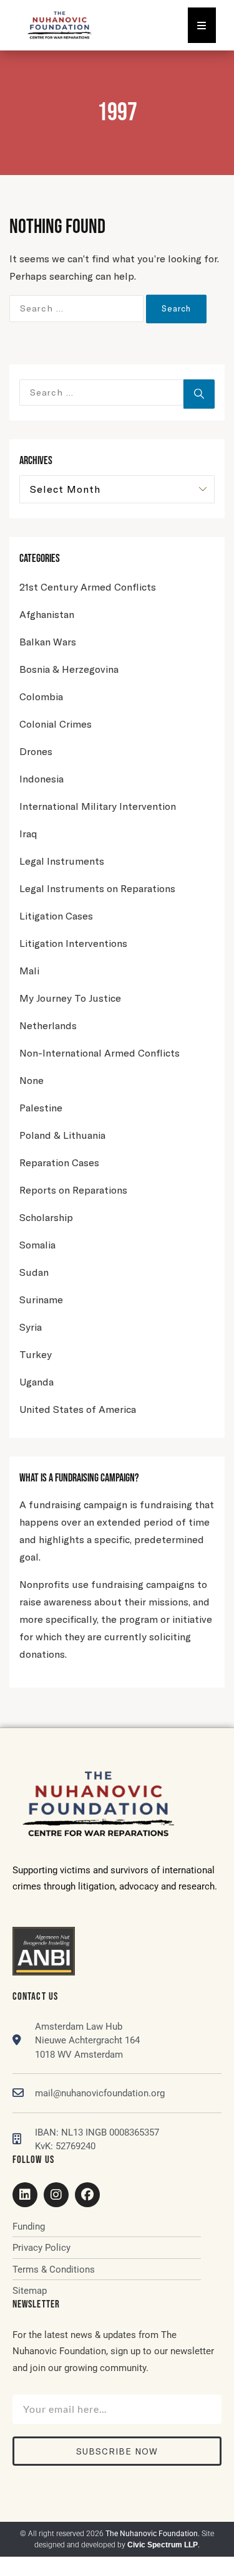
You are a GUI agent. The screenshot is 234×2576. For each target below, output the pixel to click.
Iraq (28, 833)
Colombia (41, 696)
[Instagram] (56, 2195)
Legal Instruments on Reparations (97, 888)
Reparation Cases (59, 1162)
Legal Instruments (62, 861)
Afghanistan (47, 614)
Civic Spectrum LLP (163, 2545)
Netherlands (48, 1025)
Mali (29, 970)
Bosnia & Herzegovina (69, 669)
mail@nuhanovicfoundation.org (100, 2093)
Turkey (36, 1354)
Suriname (41, 1299)
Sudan (34, 1272)
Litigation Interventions (73, 943)
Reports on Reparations (73, 1190)
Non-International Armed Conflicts (100, 1053)
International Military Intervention (98, 806)
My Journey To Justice (70, 998)
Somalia (37, 1244)
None (32, 1080)
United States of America (78, 1409)
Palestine (41, 1107)
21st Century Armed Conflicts (88, 587)
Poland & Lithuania (62, 1135)
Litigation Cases (56, 915)
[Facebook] (87, 2195)
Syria (31, 1327)
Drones (36, 751)
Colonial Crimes (56, 724)
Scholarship (46, 1217)
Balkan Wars (48, 641)
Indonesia (41, 778)
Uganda (37, 1381)
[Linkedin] (25, 2195)
